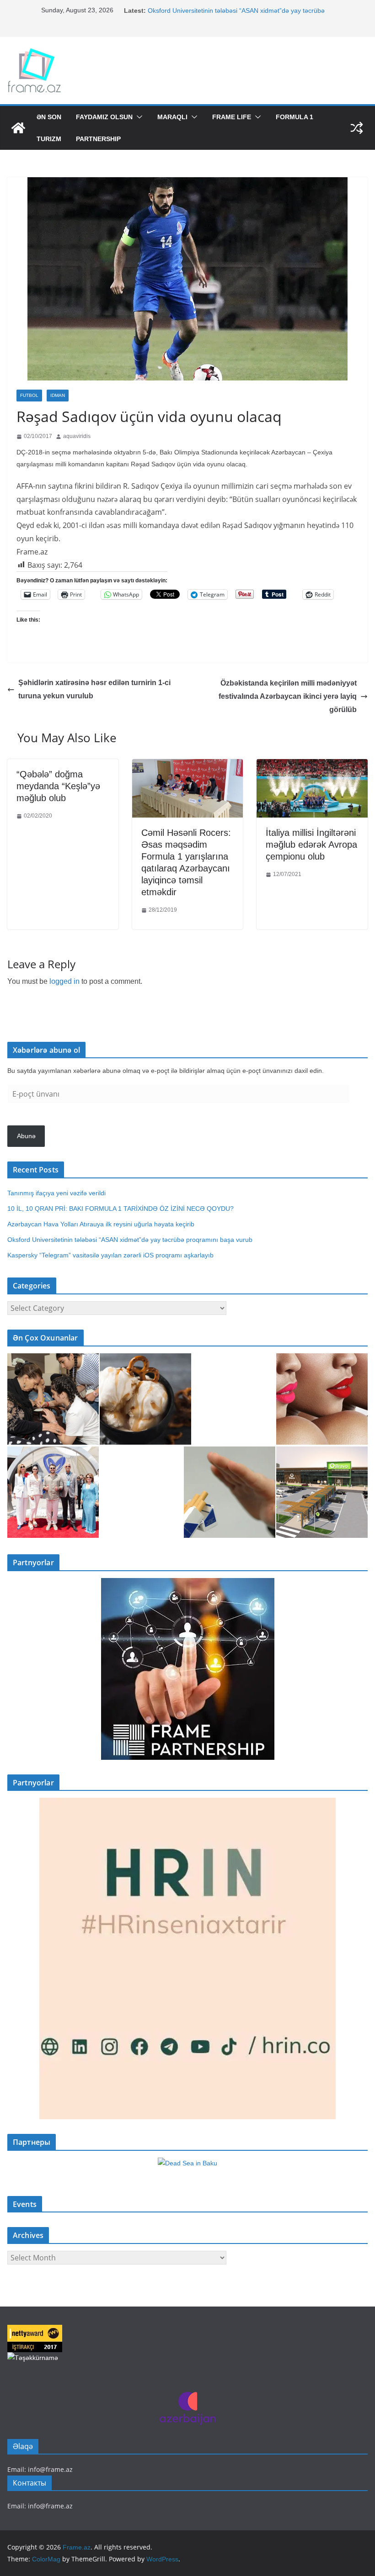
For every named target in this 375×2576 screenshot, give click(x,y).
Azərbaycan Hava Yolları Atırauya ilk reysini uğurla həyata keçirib (101, 1224)
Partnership (98, 139)
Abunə (26, 1136)
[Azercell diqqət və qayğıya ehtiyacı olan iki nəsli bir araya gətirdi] (53, 1399)
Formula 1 (295, 117)
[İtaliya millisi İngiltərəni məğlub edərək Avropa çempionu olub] (312, 766)
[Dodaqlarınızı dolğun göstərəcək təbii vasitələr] (322, 1399)
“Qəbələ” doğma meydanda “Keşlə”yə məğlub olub (58, 786)
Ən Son (49, 117)
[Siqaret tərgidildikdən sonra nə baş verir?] (230, 1492)
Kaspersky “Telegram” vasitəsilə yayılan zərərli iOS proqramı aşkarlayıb (110, 1255)
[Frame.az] (18, 128)
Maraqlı (172, 117)
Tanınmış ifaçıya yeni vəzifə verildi (56, 1193)
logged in (64, 981)
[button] (138, 117)
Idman (58, 395)
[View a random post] (357, 128)
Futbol (29, 395)
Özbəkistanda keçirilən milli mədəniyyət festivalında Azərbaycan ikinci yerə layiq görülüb (288, 696)
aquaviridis (77, 436)
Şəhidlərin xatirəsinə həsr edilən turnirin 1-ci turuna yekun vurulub (94, 689)
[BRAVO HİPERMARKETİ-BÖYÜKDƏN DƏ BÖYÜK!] (322, 1492)
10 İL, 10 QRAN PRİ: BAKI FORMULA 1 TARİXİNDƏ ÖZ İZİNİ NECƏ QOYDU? (121, 1209)
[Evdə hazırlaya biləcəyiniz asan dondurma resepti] (145, 1399)
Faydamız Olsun (104, 117)
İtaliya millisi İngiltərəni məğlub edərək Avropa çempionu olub (311, 845)
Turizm (49, 139)
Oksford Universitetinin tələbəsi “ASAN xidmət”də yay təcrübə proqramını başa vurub (132, 1240)
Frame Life (232, 117)
